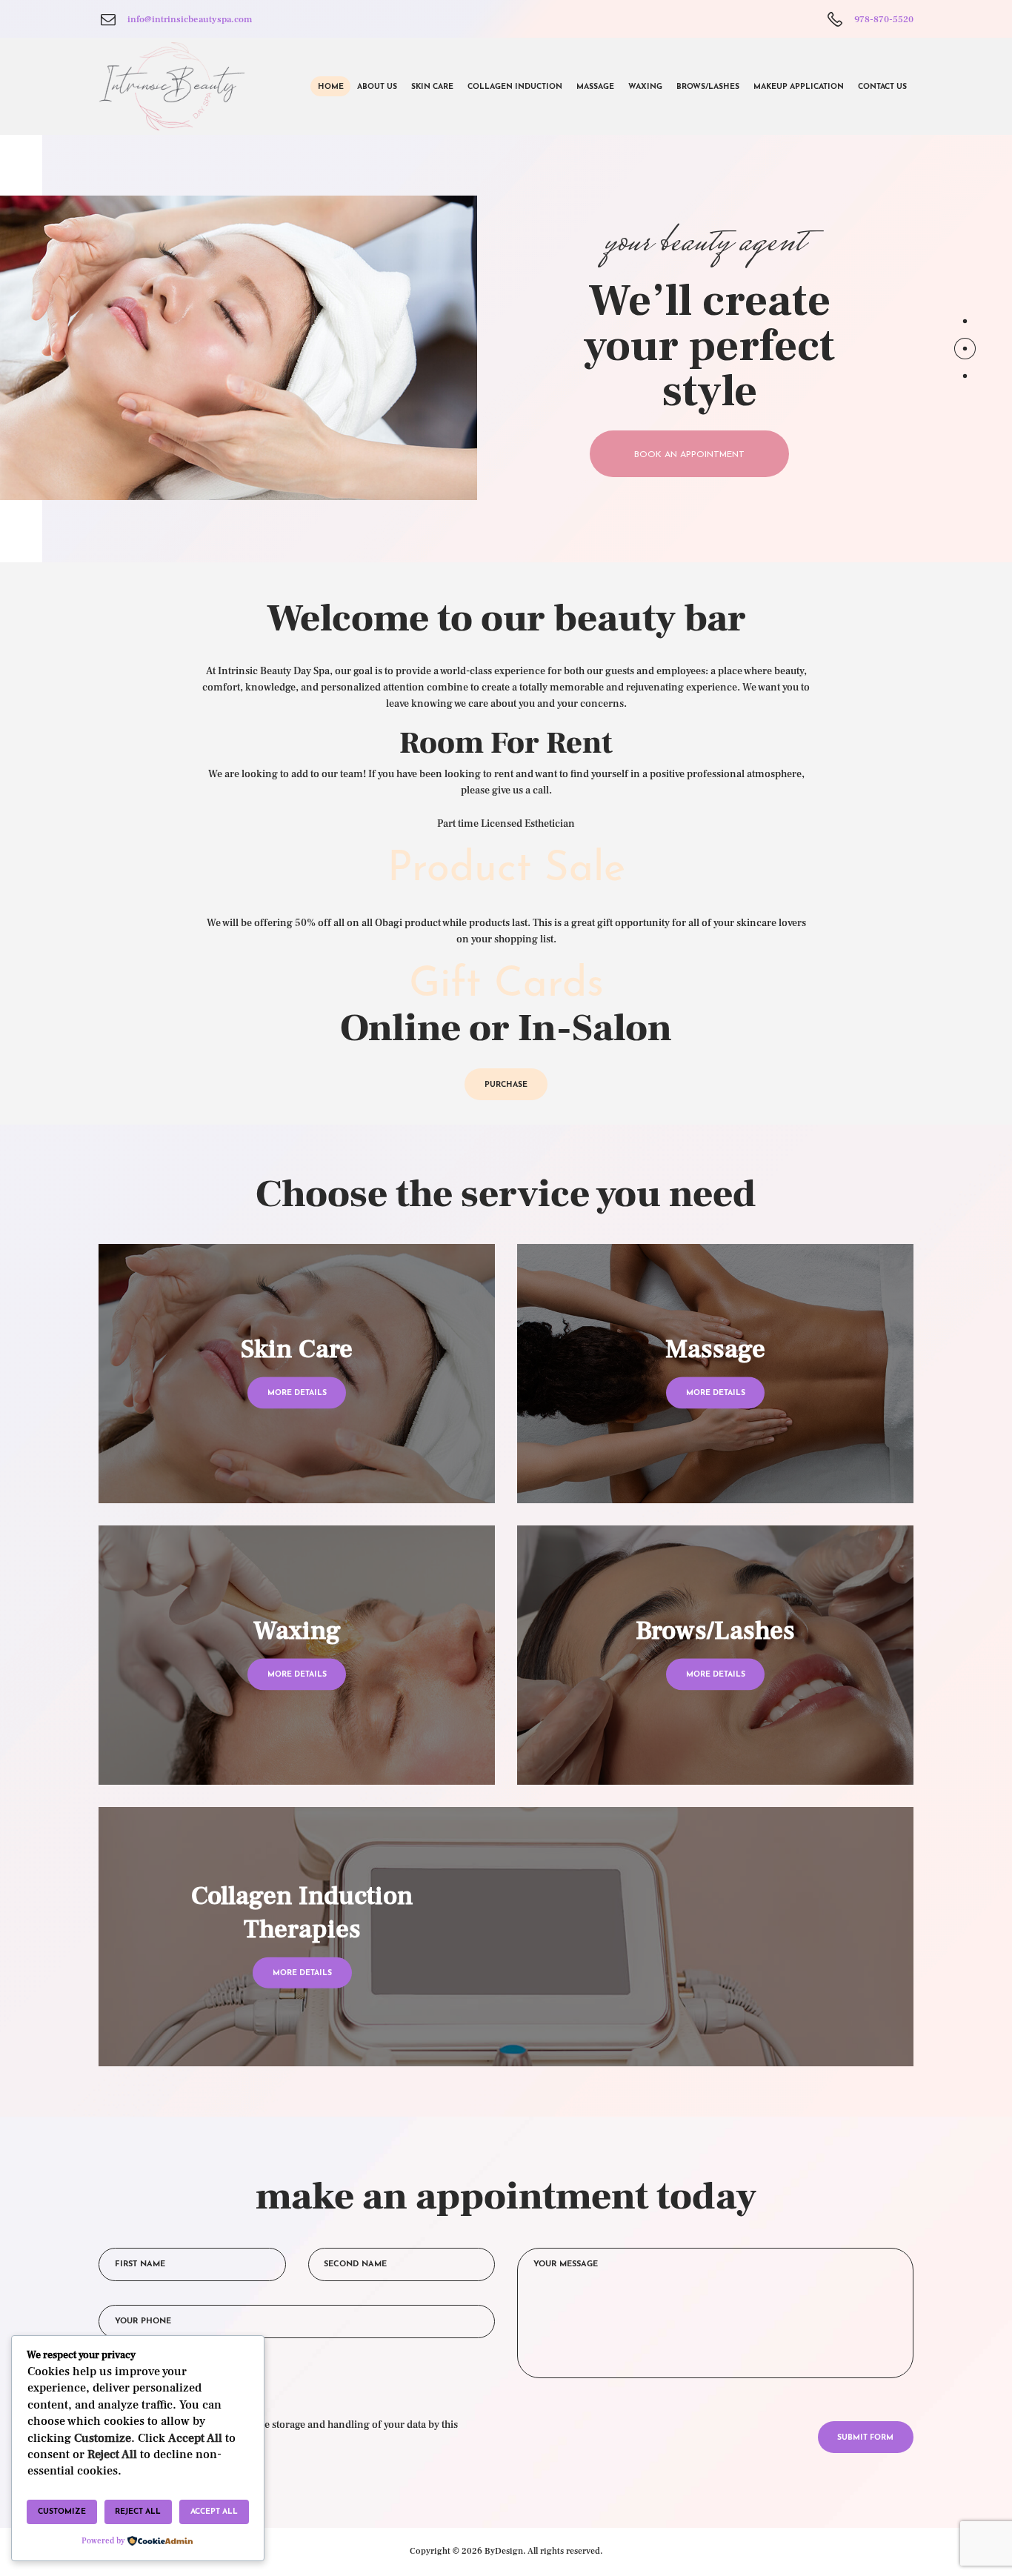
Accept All (214, 2512)
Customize (62, 2512)
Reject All (138, 2512)
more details (297, 1393)
